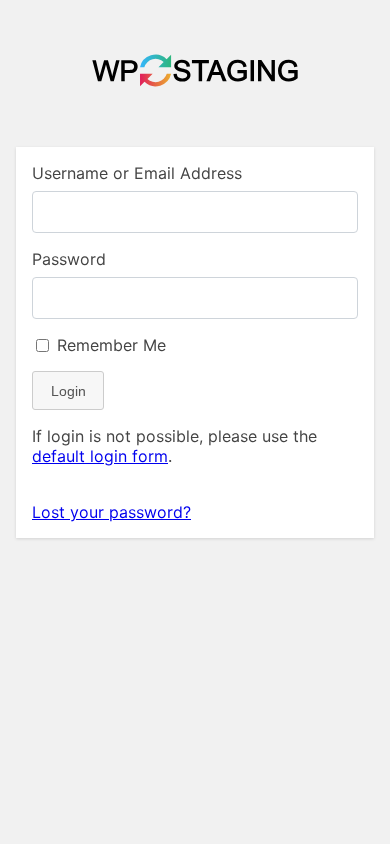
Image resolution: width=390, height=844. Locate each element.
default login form (100, 456)
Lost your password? (111, 512)
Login (68, 391)
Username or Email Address (137, 173)
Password (69, 259)
